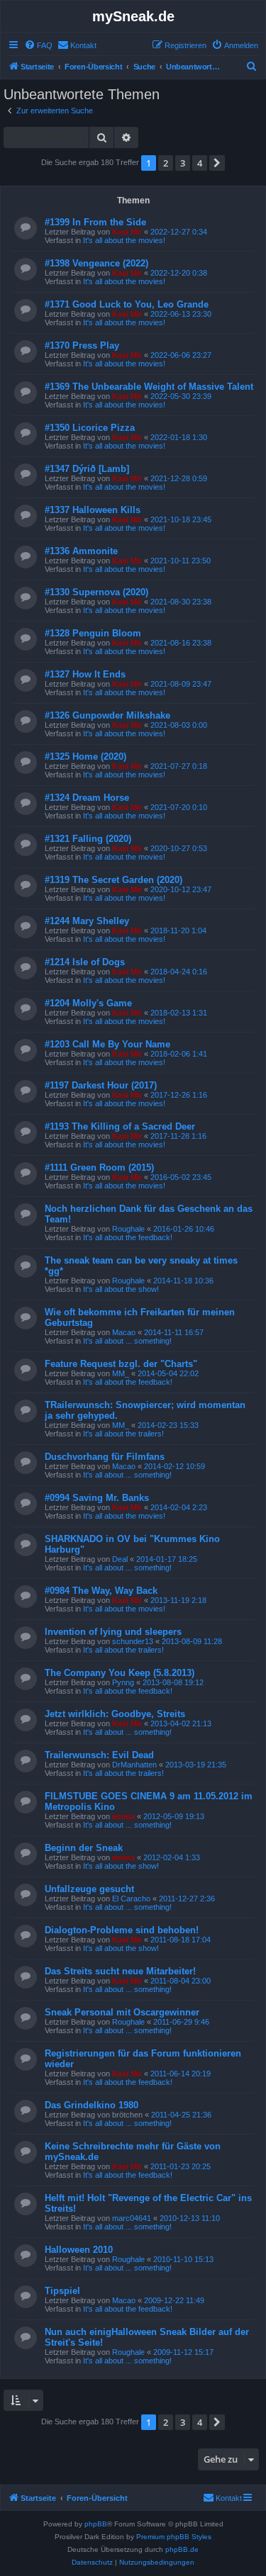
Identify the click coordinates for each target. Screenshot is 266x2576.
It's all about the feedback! (128, 1237)
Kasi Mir (127, 232)
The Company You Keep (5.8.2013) (120, 1673)
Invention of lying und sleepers (113, 1632)
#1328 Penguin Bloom (93, 633)
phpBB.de (182, 2549)
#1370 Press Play (82, 345)
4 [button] (200, 163)
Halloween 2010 (79, 2250)
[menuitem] (38, 45)
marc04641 (132, 2218)
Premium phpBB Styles (174, 2537)
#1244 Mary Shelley (87, 921)
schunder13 (133, 1641)
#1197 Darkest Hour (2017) (101, 1085)
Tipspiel (62, 2291)
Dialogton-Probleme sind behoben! (122, 1930)
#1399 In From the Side (95, 222)
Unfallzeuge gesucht (89, 1889)
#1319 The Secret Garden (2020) (113, 880)
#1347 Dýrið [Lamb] (87, 469)
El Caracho (131, 1899)
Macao (124, 1332)
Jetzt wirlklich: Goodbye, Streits (115, 1714)
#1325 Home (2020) (85, 757)
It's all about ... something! (127, 1341)
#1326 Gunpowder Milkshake (107, 715)
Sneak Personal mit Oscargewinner (122, 2012)
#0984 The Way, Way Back (101, 1591)
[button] (217, 163)
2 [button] (166, 163)
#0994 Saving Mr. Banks (97, 1498)
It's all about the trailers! (123, 1434)
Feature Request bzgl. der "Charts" (121, 1364)
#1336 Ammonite (81, 551)
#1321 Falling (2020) (88, 839)
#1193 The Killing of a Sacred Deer (120, 1126)
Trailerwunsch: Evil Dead (99, 1755)
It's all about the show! (121, 1289)
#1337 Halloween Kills (93, 510)
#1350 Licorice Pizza (90, 428)
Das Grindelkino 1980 (92, 2105)
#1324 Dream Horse (87, 798)
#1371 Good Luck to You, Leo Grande (127, 304)
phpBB (96, 2524)
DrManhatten (134, 1765)
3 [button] (183, 163)
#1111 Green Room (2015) (99, 1168)
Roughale (128, 1229)
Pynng (123, 1682)
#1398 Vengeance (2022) (96, 263)
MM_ (121, 1373)
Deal (120, 1559)
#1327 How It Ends (85, 674)
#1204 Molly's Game (88, 1003)
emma (123, 1816)
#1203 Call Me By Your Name (107, 1044)
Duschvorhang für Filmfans (105, 1457)
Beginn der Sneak (84, 1848)
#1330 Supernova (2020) (96, 592)
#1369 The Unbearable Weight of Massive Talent (149, 387)
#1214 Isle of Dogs (85, 962)
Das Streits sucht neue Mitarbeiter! (120, 1971)
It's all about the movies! (124, 240)
